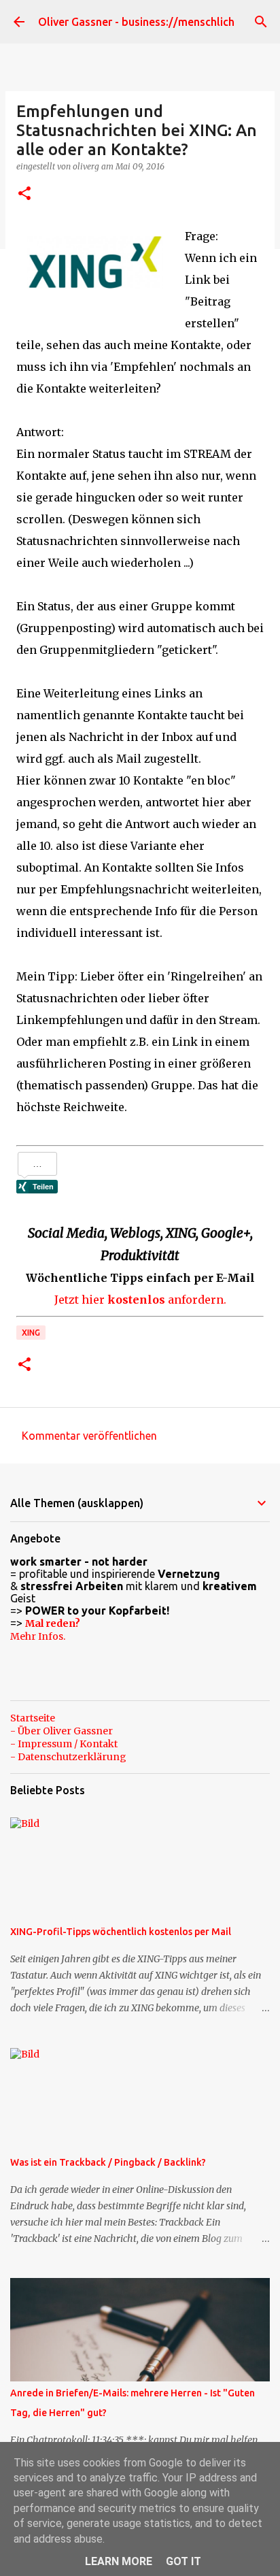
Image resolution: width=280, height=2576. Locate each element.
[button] (24, 194)
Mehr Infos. (38, 1636)
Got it (183, 2561)
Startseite (33, 1718)
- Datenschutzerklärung (68, 1757)
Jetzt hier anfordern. (140, 1300)
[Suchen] (261, 22)
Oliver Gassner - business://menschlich (136, 22)
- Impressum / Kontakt (64, 1744)
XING (31, 1333)
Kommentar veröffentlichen (89, 1436)
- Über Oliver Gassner (62, 1731)
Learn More (119, 2561)
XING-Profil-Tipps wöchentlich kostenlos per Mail (121, 1932)
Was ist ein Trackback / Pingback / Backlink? (108, 2162)
